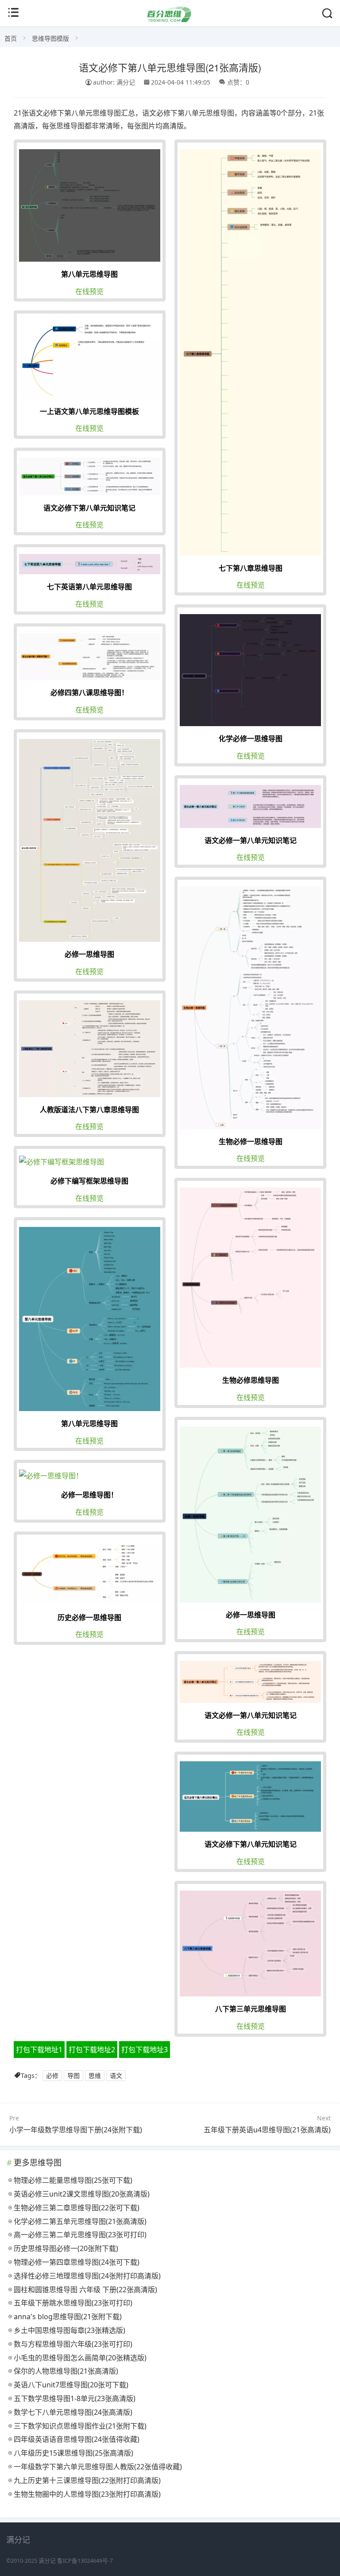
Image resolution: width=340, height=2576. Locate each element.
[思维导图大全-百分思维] (170, 20)
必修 (52, 2075)
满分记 (47, 2561)
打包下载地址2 (92, 2050)
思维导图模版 (50, 38)
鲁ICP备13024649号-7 (85, 2561)
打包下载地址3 (145, 2050)
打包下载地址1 (39, 2050)
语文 (116, 2075)
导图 (73, 2075)
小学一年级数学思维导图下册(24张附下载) (76, 2130)
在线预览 (89, 291)
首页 (11, 38)
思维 (95, 2075)
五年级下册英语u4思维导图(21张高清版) (267, 2130)
